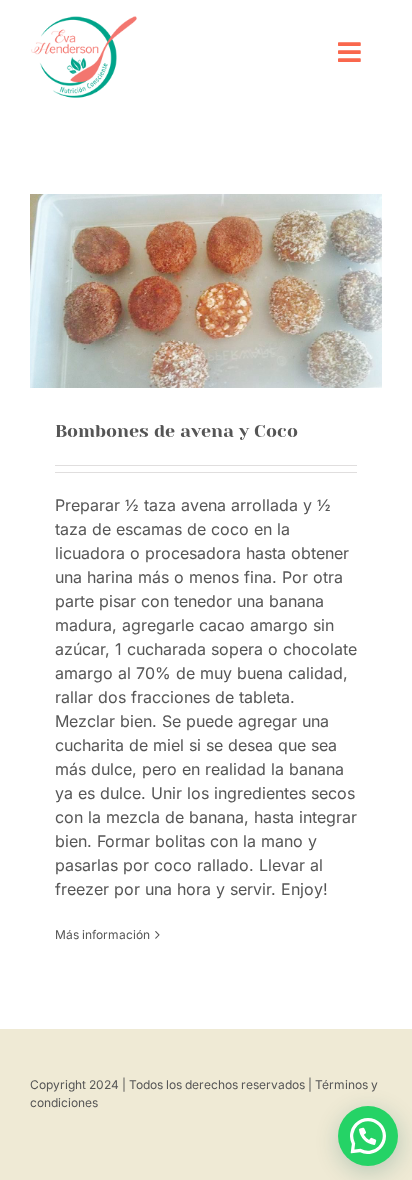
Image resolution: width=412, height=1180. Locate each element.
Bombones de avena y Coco (176, 431)
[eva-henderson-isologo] (84, 23)
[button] (368, 1136)
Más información (102, 934)
